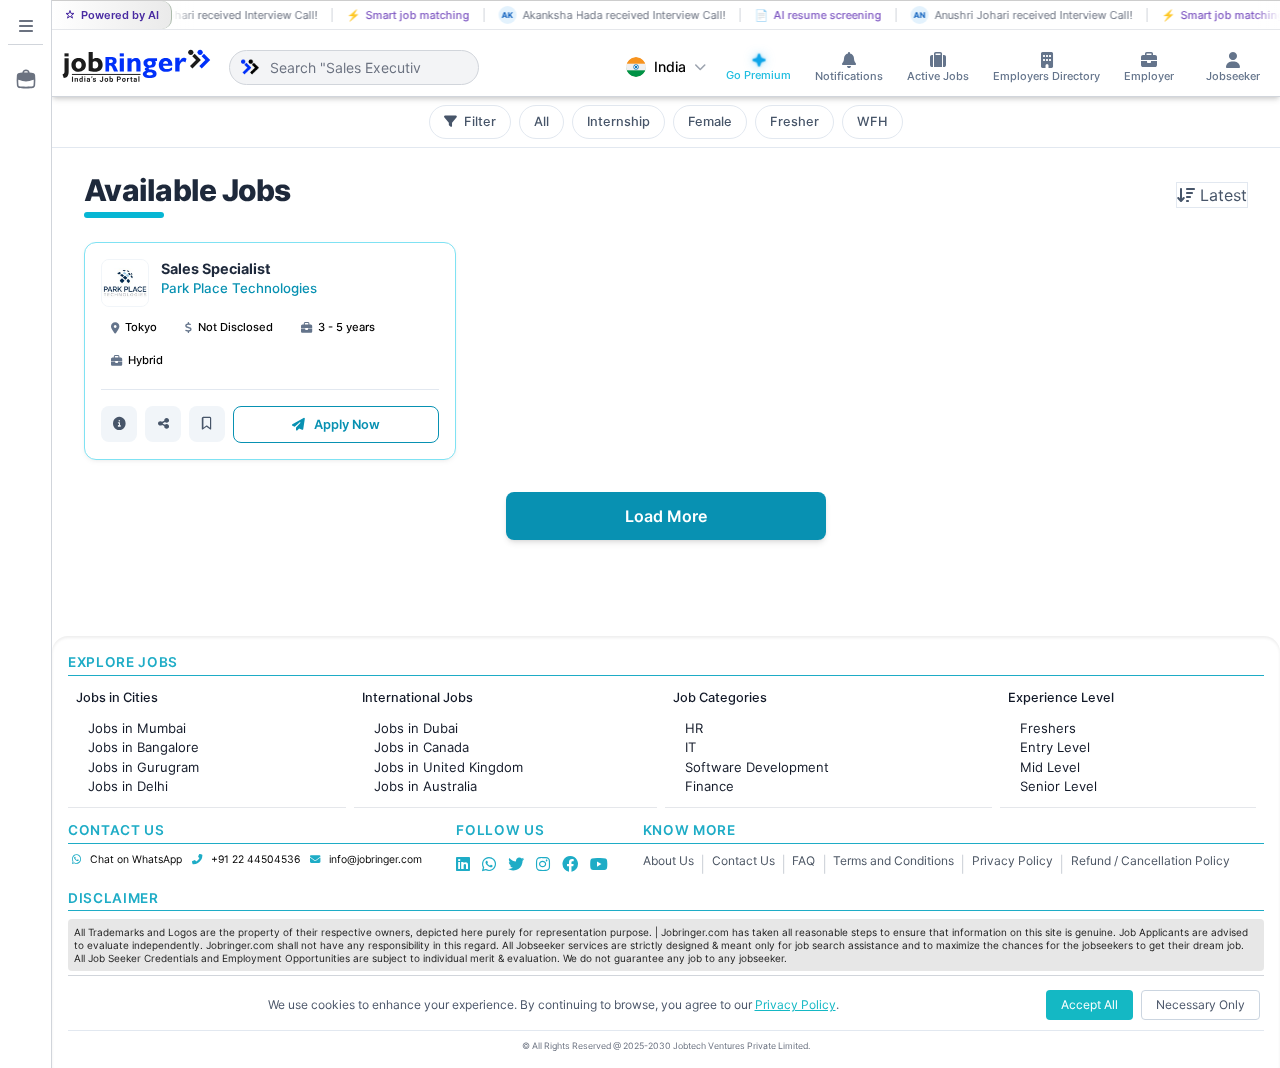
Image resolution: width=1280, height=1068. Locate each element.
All (541, 121)
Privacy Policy (1012, 860)
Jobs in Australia (425, 786)
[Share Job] (163, 424)
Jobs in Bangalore (143, 747)
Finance (709, 786)
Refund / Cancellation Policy (1150, 860)
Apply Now (345, 424)
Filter (478, 121)
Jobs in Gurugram (143, 767)
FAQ (803, 860)
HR (694, 728)
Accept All (1089, 1004)
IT (690, 747)
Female (710, 121)
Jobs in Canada (421, 747)
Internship (618, 121)
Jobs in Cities (117, 697)
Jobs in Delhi (128, 786)
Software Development (757, 767)
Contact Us (743, 860)
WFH (872, 121)
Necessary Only (1200, 1004)
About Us (668, 860)
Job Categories (720, 697)
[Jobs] (20, 79)
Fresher (794, 121)
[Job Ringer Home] (136, 67)
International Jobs (417, 697)
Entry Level (1055, 747)
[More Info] (119, 424)
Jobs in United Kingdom (448, 767)
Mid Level (1050, 767)
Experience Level (1061, 697)
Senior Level (1058, 786)
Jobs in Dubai (416, 728)
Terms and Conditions (893, 860)
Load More (666, 516)
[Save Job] (207, 424)
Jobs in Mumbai (137, 728)
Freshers (1048, 728)
